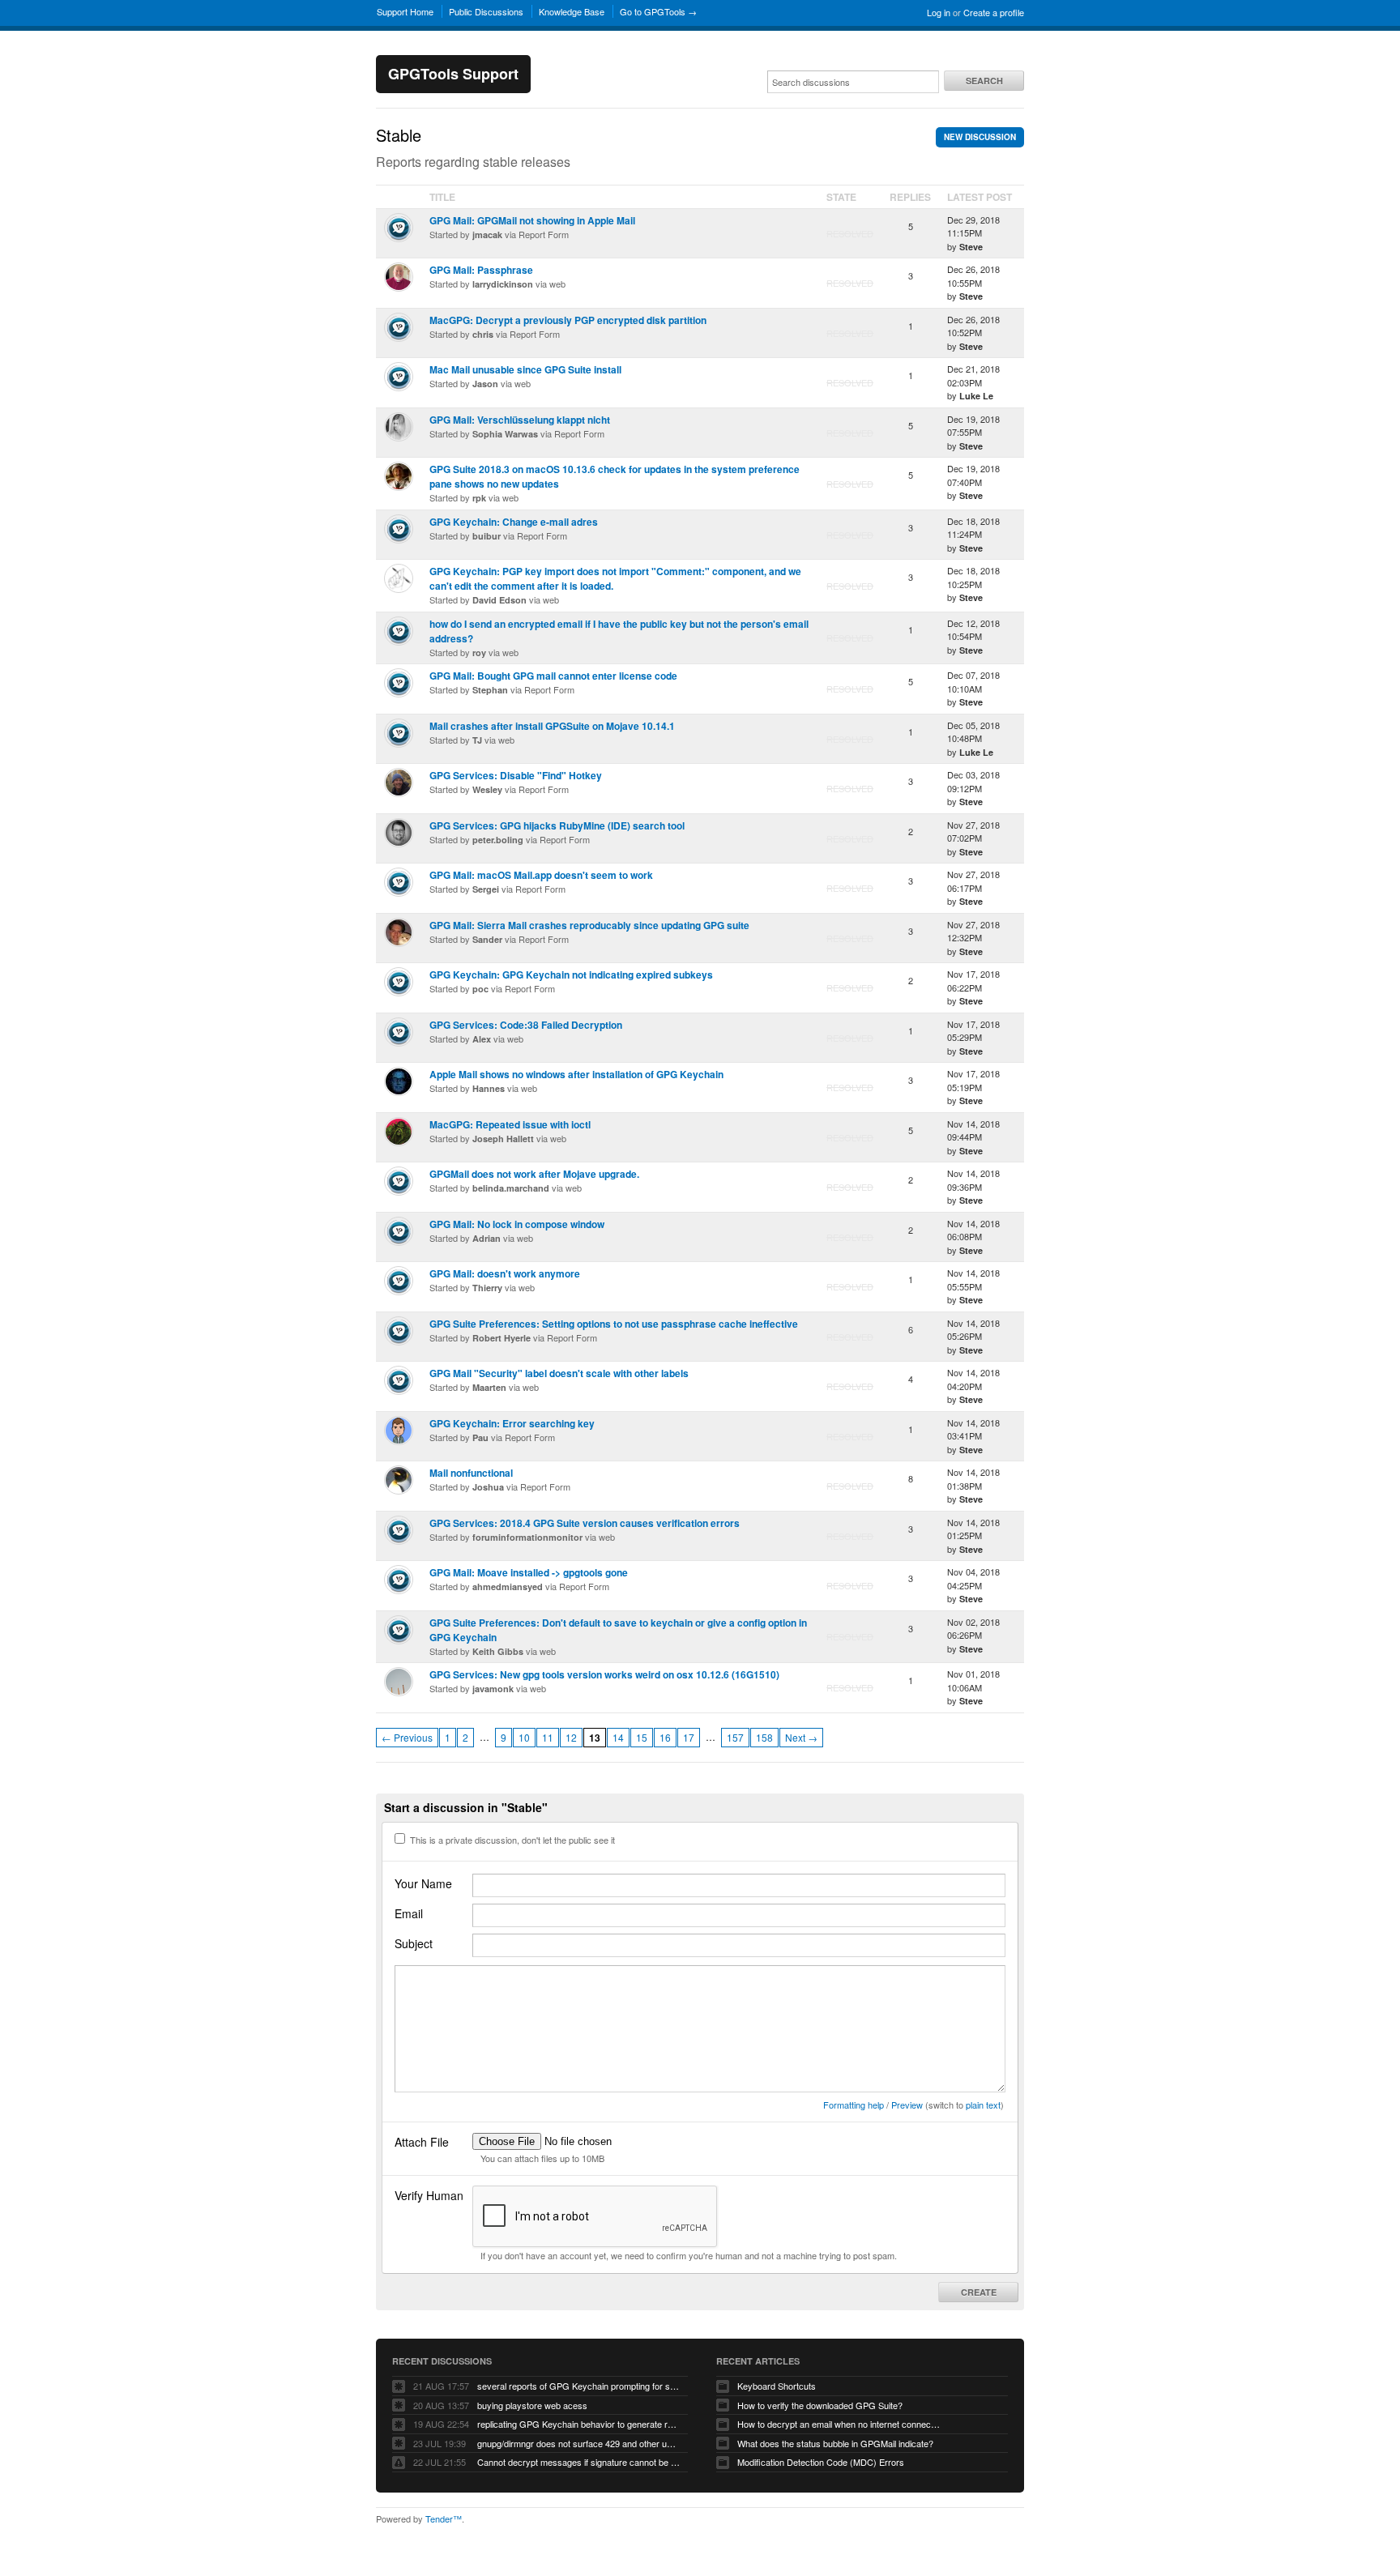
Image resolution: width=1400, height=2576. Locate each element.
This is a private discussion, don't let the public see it (511, 1840)
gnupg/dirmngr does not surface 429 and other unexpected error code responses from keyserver (578, 2443)
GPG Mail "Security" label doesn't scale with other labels (559, 1373)
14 (618, 1737)
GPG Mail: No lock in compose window (517, 1224)
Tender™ (444, 2518)
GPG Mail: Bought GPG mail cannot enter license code (553, 676)
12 (571, 1737)
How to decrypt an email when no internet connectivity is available (839, 2424)
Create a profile (994, 12)
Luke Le (976, 396)
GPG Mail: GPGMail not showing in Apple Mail (532, 220)
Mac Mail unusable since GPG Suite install (525, 369)
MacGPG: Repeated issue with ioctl (510, 1124)
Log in (939, 12)
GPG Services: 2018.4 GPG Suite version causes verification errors (585, 1523)
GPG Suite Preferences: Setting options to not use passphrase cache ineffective (614, 1324)
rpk (479, 498)
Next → (801, 1737)
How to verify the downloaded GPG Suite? (820, 2405)
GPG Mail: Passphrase (481, 270)
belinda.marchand (511, 1188)
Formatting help (854, 2105)
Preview (907, 2105)
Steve (971, 247)
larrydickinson (503, 284)
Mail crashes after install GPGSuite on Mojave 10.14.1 (552, 726)
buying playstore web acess (532, 2405)
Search (984, 81)
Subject (414, 1943)
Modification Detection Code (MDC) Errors (821, 2462)
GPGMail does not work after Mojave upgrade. (534, 1174)
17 (689, 1737)
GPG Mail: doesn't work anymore (505, 1273)
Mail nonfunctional (471, 1473)
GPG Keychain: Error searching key (512, 1423)
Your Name (423, 1883)
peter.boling (498, 840)
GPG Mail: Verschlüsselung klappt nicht (520, 420)
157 (735, 1737)
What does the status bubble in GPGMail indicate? (835, 2443)
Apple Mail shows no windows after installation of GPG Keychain (576, 1074)
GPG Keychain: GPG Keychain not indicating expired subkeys (571, 975)
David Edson (499, 600)
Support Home (405, 11)
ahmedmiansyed (508, 1587)
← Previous (407, 1737)
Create (979, 2292)
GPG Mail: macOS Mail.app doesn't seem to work (541, 875)
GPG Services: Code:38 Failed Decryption (526, 1025)
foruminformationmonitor (527, 1537)
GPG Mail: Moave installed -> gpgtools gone (529, 1572)
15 (642, 1737)
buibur (487, 536)
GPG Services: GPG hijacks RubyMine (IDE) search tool (557, 825)
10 (524, 1737)
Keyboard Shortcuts (777, 2386)
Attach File (422, 2142)
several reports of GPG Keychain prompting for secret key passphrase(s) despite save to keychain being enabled (578, 2386)
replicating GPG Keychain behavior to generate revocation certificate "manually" (578, 2424)
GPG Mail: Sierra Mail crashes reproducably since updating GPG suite (589, 925)
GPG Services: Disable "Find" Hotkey (516, 775)
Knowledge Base (572, 11)
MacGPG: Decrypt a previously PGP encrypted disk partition (568, 320)
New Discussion (980, 137)
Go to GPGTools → (658, 11)
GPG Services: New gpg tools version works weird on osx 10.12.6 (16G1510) (604, 1674)
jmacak (487, 235)
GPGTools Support (453, 74)
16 (665, 1737)
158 (764, 1737)
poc (480, 989)
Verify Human (429, 2195)
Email (409, 1913)
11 (548, 1737)
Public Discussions (486, 11)
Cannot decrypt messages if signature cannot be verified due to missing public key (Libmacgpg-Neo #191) (578, 2462)
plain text (983, 2105)
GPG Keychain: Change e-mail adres (514, 522)
